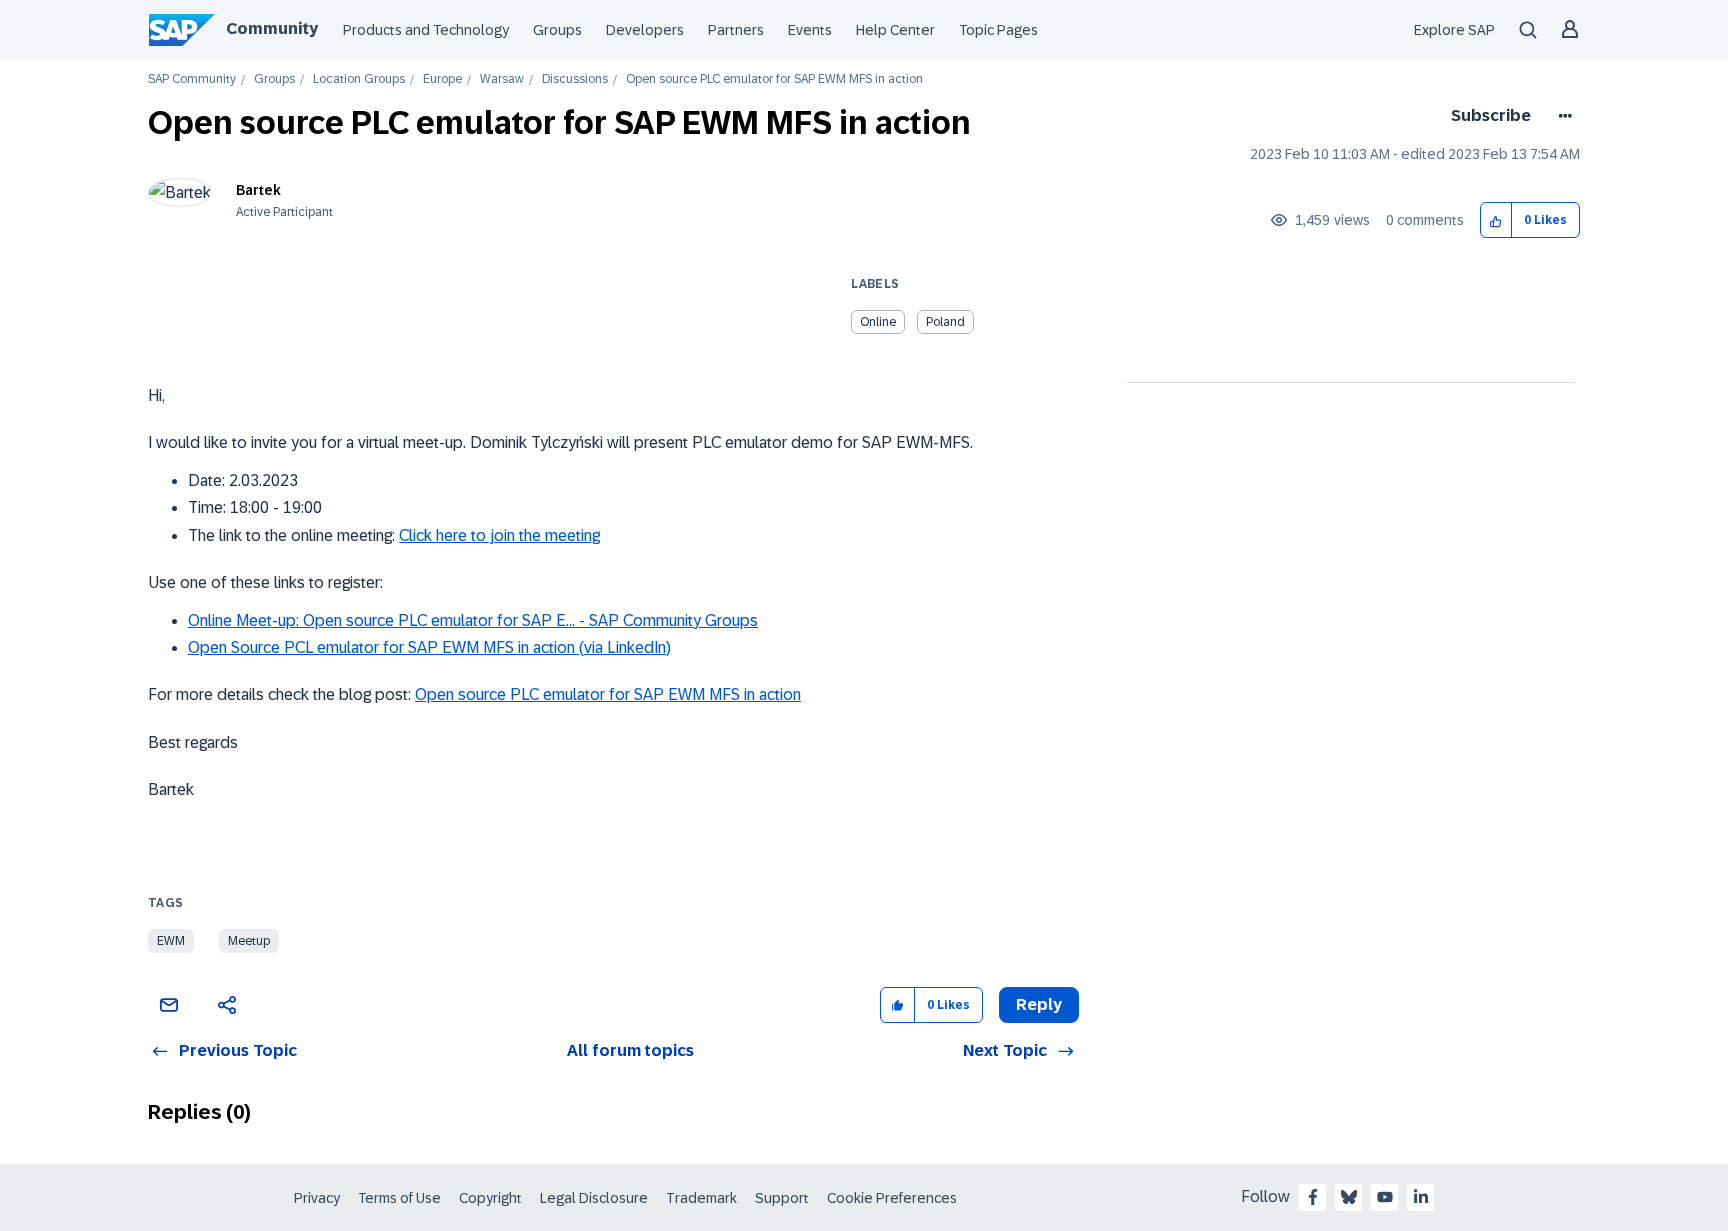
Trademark (701, 1198)
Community (272, 28)
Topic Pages (998, 30)
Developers (645, 30)
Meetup (249, 941)
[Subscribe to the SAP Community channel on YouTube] (1385, 1197)
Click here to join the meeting (499, 535)
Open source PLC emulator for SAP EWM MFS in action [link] (774, 79)
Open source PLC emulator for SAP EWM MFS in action (608, 694)
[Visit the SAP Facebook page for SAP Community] (1313, 1197)
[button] (1496, 220)
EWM (171, 941)
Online (878, 322)
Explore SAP (1454, 30)
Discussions (575, 79)
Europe (442, 79)
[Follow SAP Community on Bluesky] (1349, 1197)
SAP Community (192, 79)
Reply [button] (1039, 1004)
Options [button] (1561, 116)
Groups (557, 30)
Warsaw (502, 79)
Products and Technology (426, 30)
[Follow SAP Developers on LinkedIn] (1421, 1197)
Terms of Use (399, 1198)
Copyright (490, 1198)
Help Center (895, 30)
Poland (945, 322)
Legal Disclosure (594, 1198)
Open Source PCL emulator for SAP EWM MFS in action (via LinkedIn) (429, 647)
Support (782, 1198)
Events (810, 30)
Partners (736, 30)
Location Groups (359, 79)
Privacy (317, 1198)
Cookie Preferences (892, 1198)
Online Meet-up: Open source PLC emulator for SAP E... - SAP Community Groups (473, 620)
